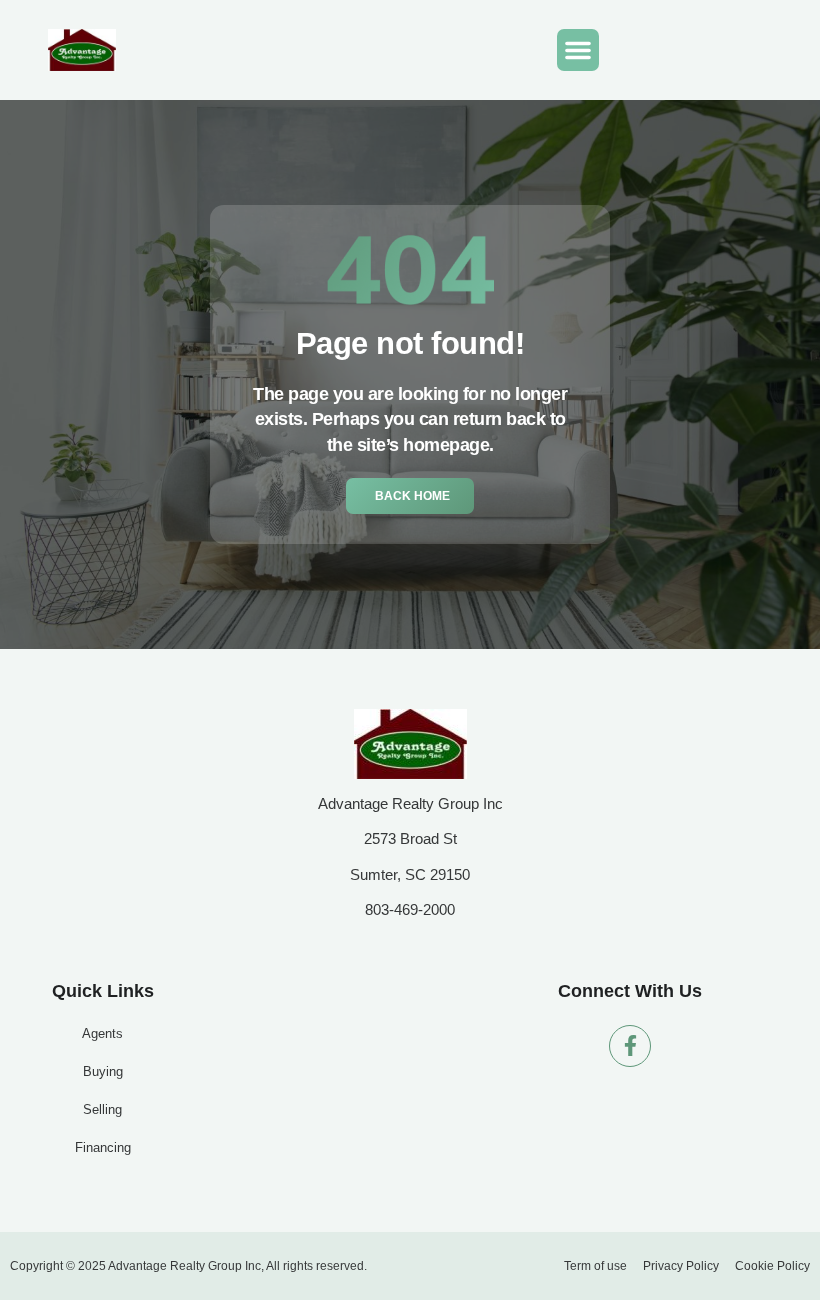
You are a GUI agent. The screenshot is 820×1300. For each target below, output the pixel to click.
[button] (578, 50)
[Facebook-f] (630, 1046)
